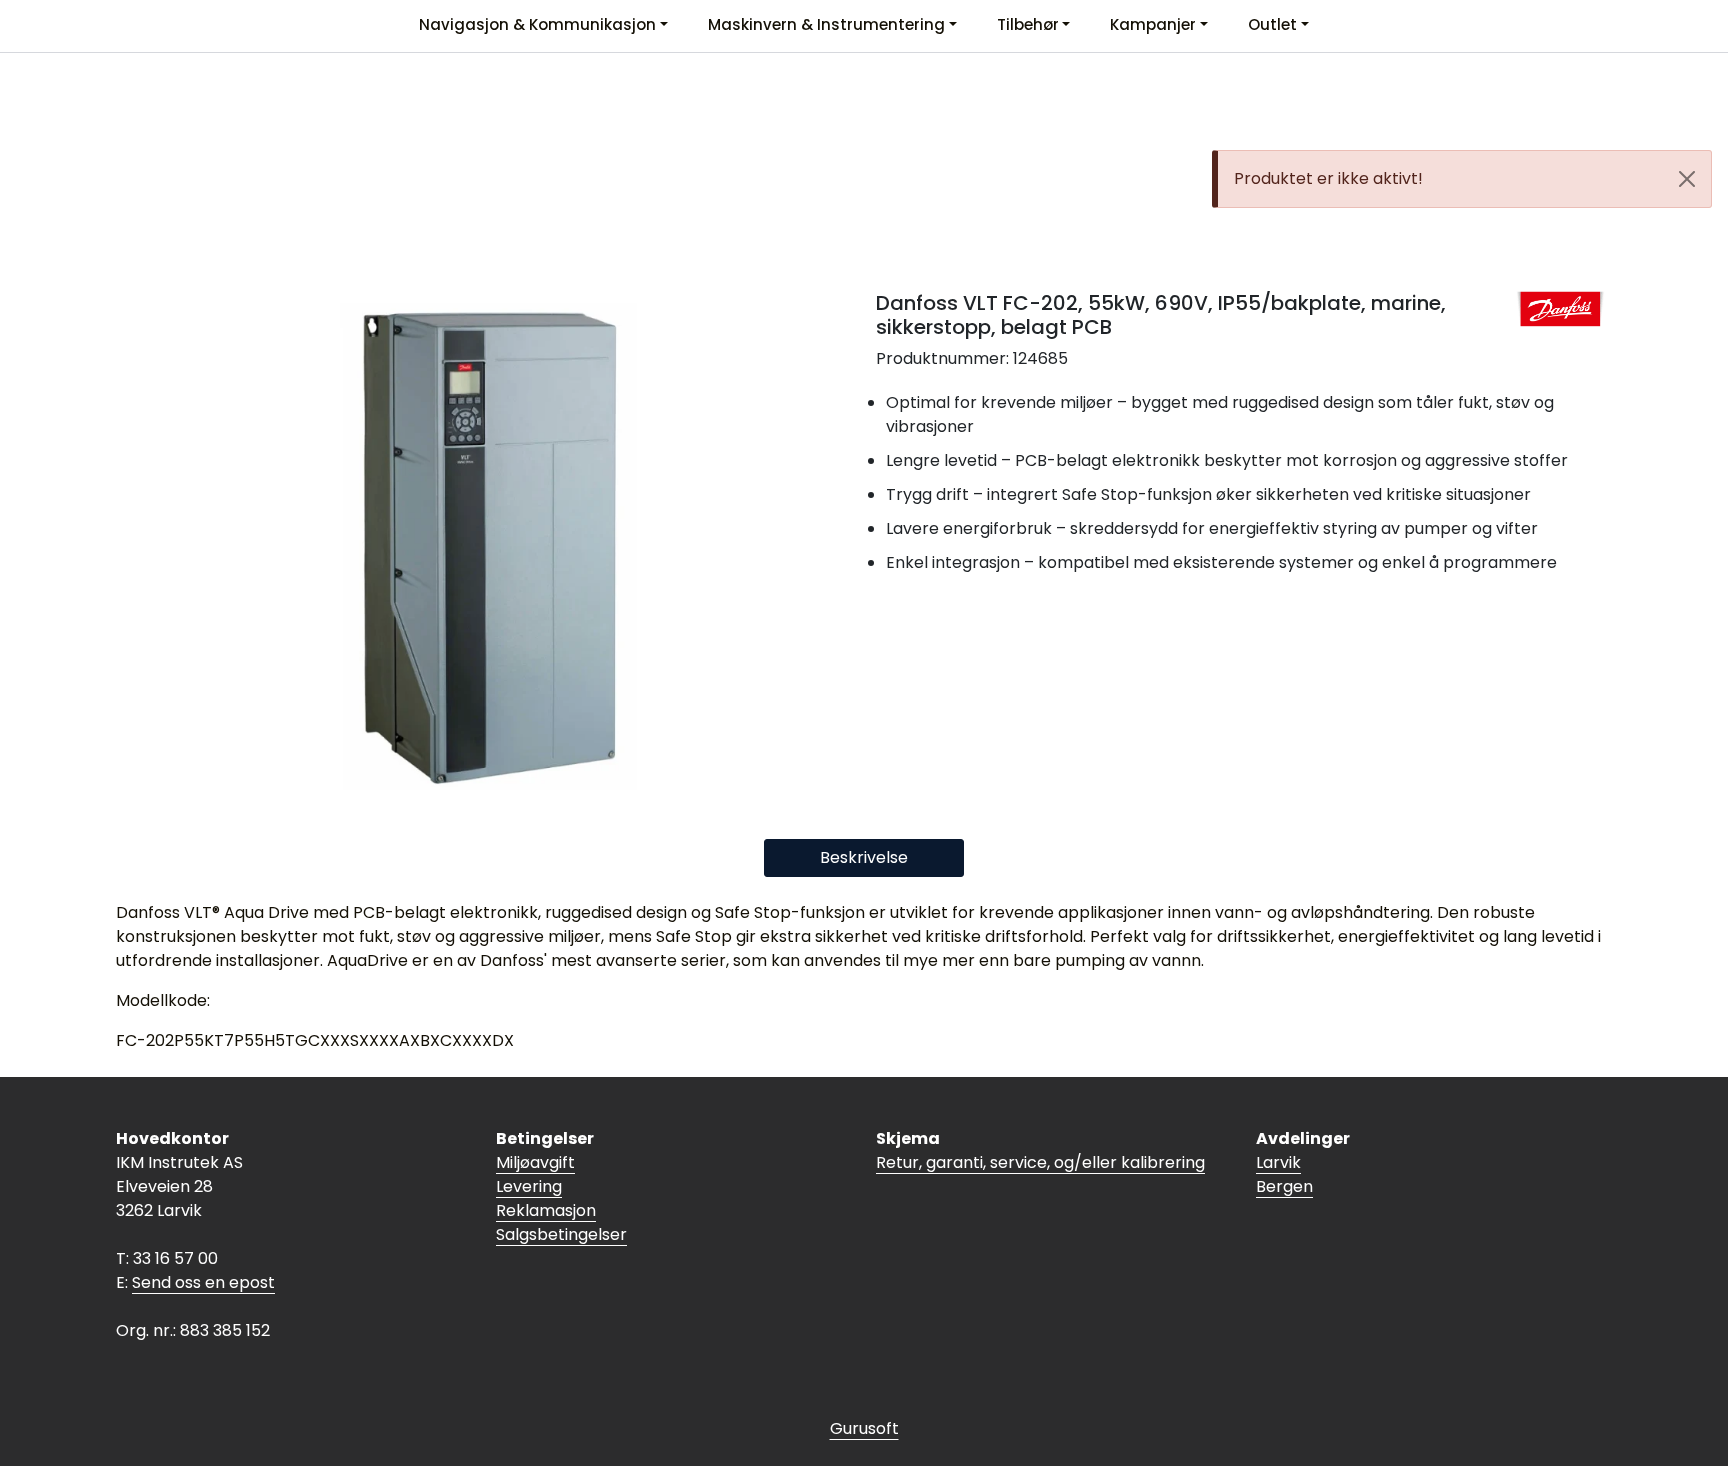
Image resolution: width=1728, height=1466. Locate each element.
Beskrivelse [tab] (864, 857)
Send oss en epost (203, 1282)
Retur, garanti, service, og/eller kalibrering (1040, 1162)
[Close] (1687, 179)
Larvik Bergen (1284, 1174)
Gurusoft (864, 1428)
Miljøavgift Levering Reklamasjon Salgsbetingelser (561, 1198)
